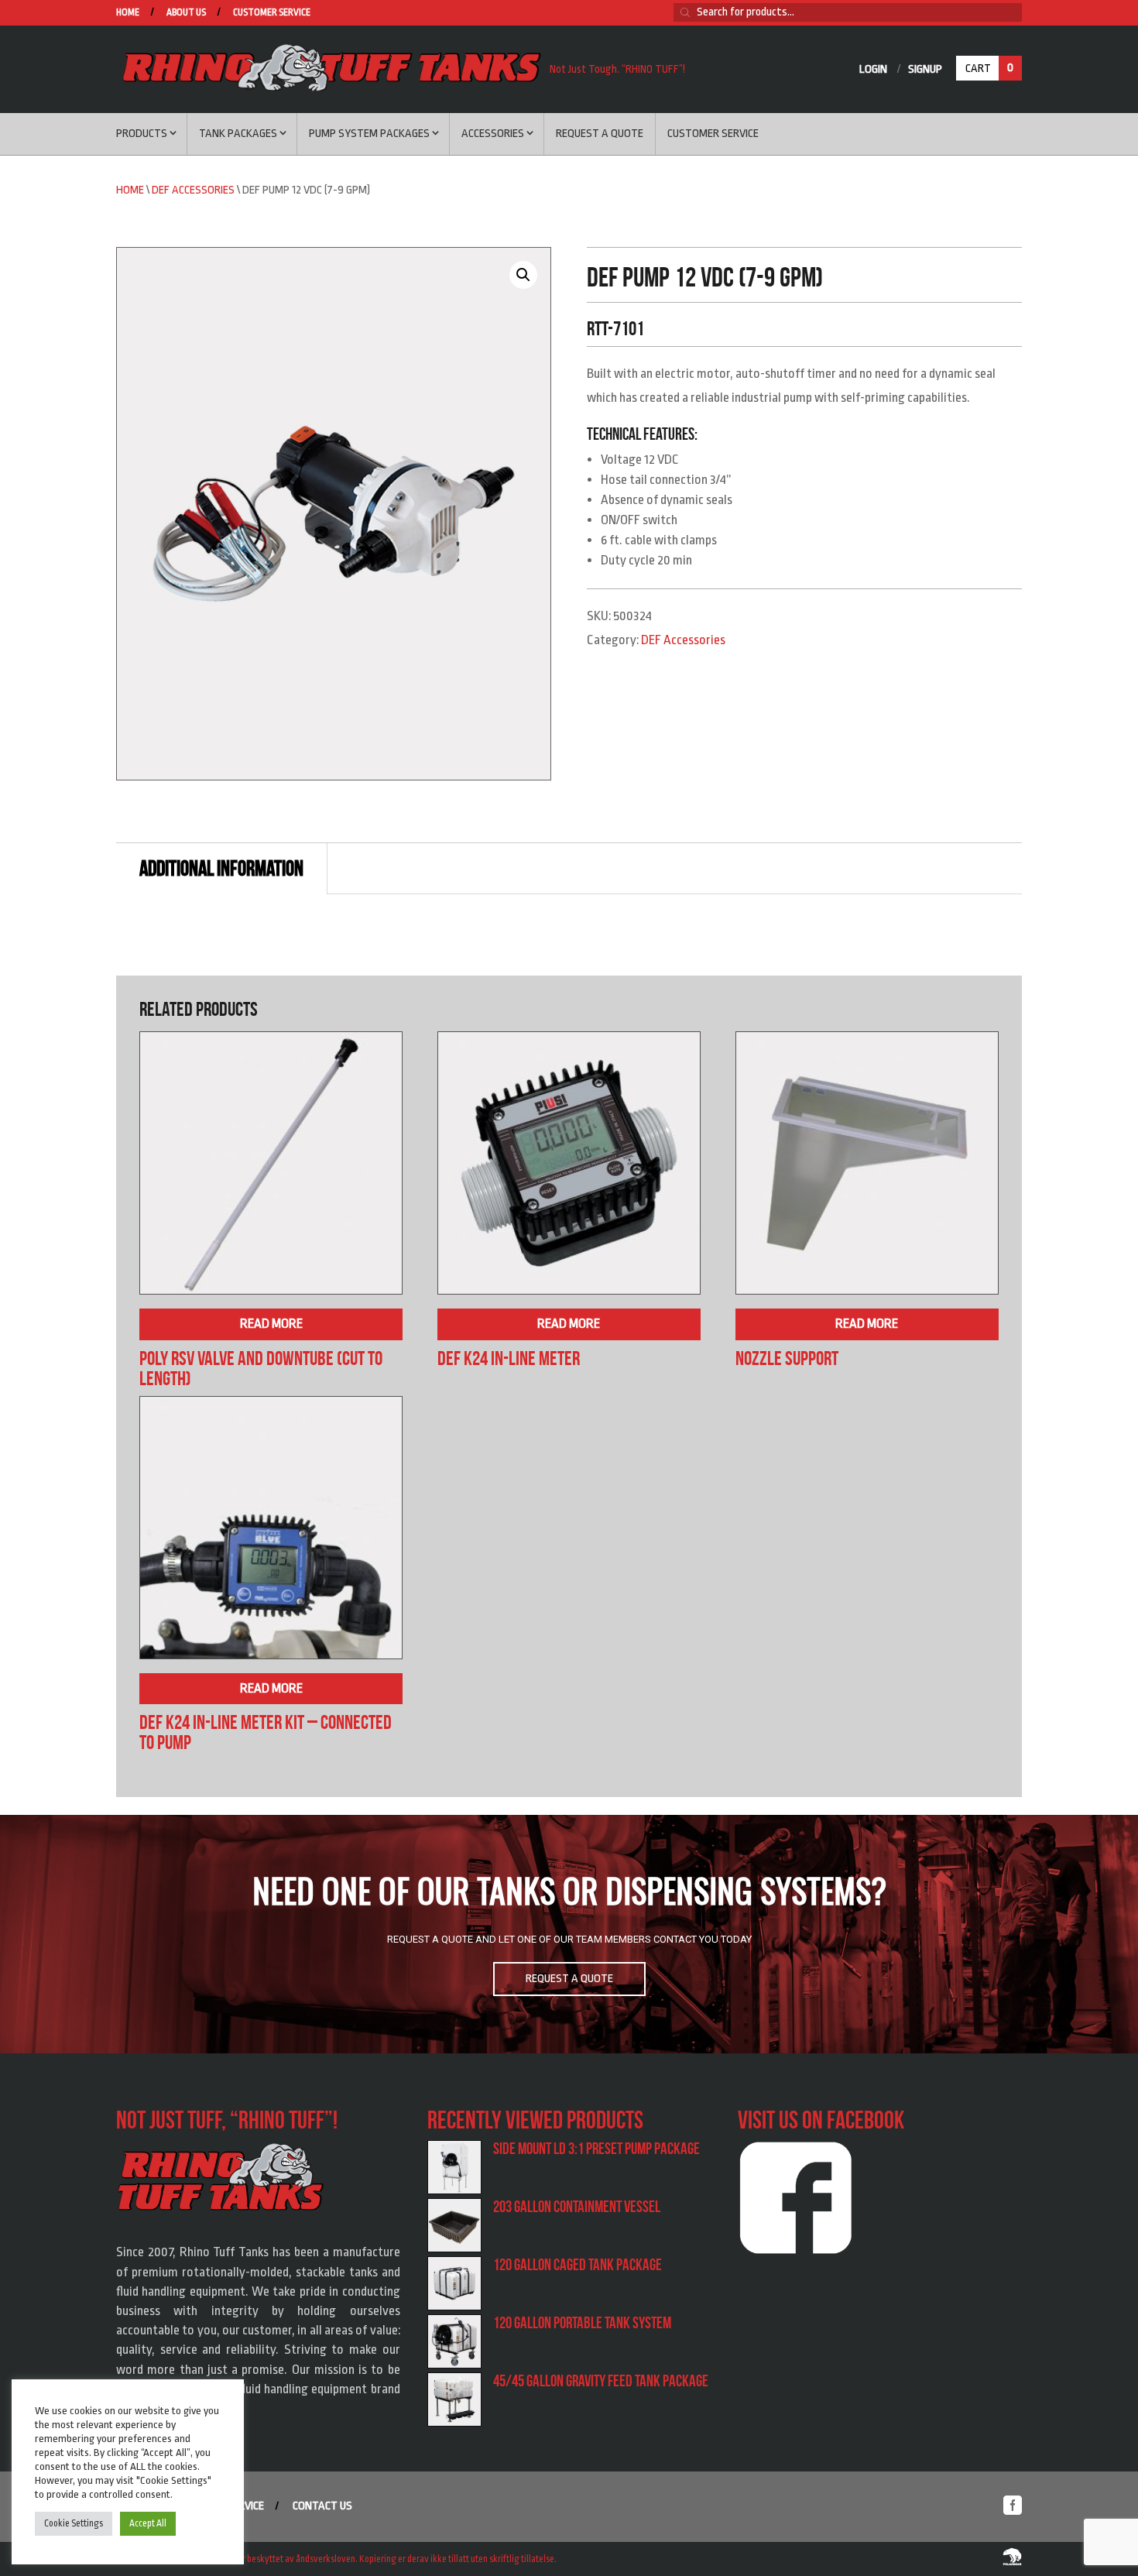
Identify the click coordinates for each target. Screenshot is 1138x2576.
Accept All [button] (148, 2523)
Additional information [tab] (221, 868)
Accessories (493, 134)
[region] (569, 1934)
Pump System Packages (369, 134)
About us (186, 13)
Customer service (272, 13)
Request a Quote (600, 134)
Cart (989, 68)
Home (128, 13)
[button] (523, 275)
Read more (271, 1324)
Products (142, 134)
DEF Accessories (193, 190)
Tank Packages (238, 134)
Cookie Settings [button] (74, 2523)
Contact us (322, 2506)
